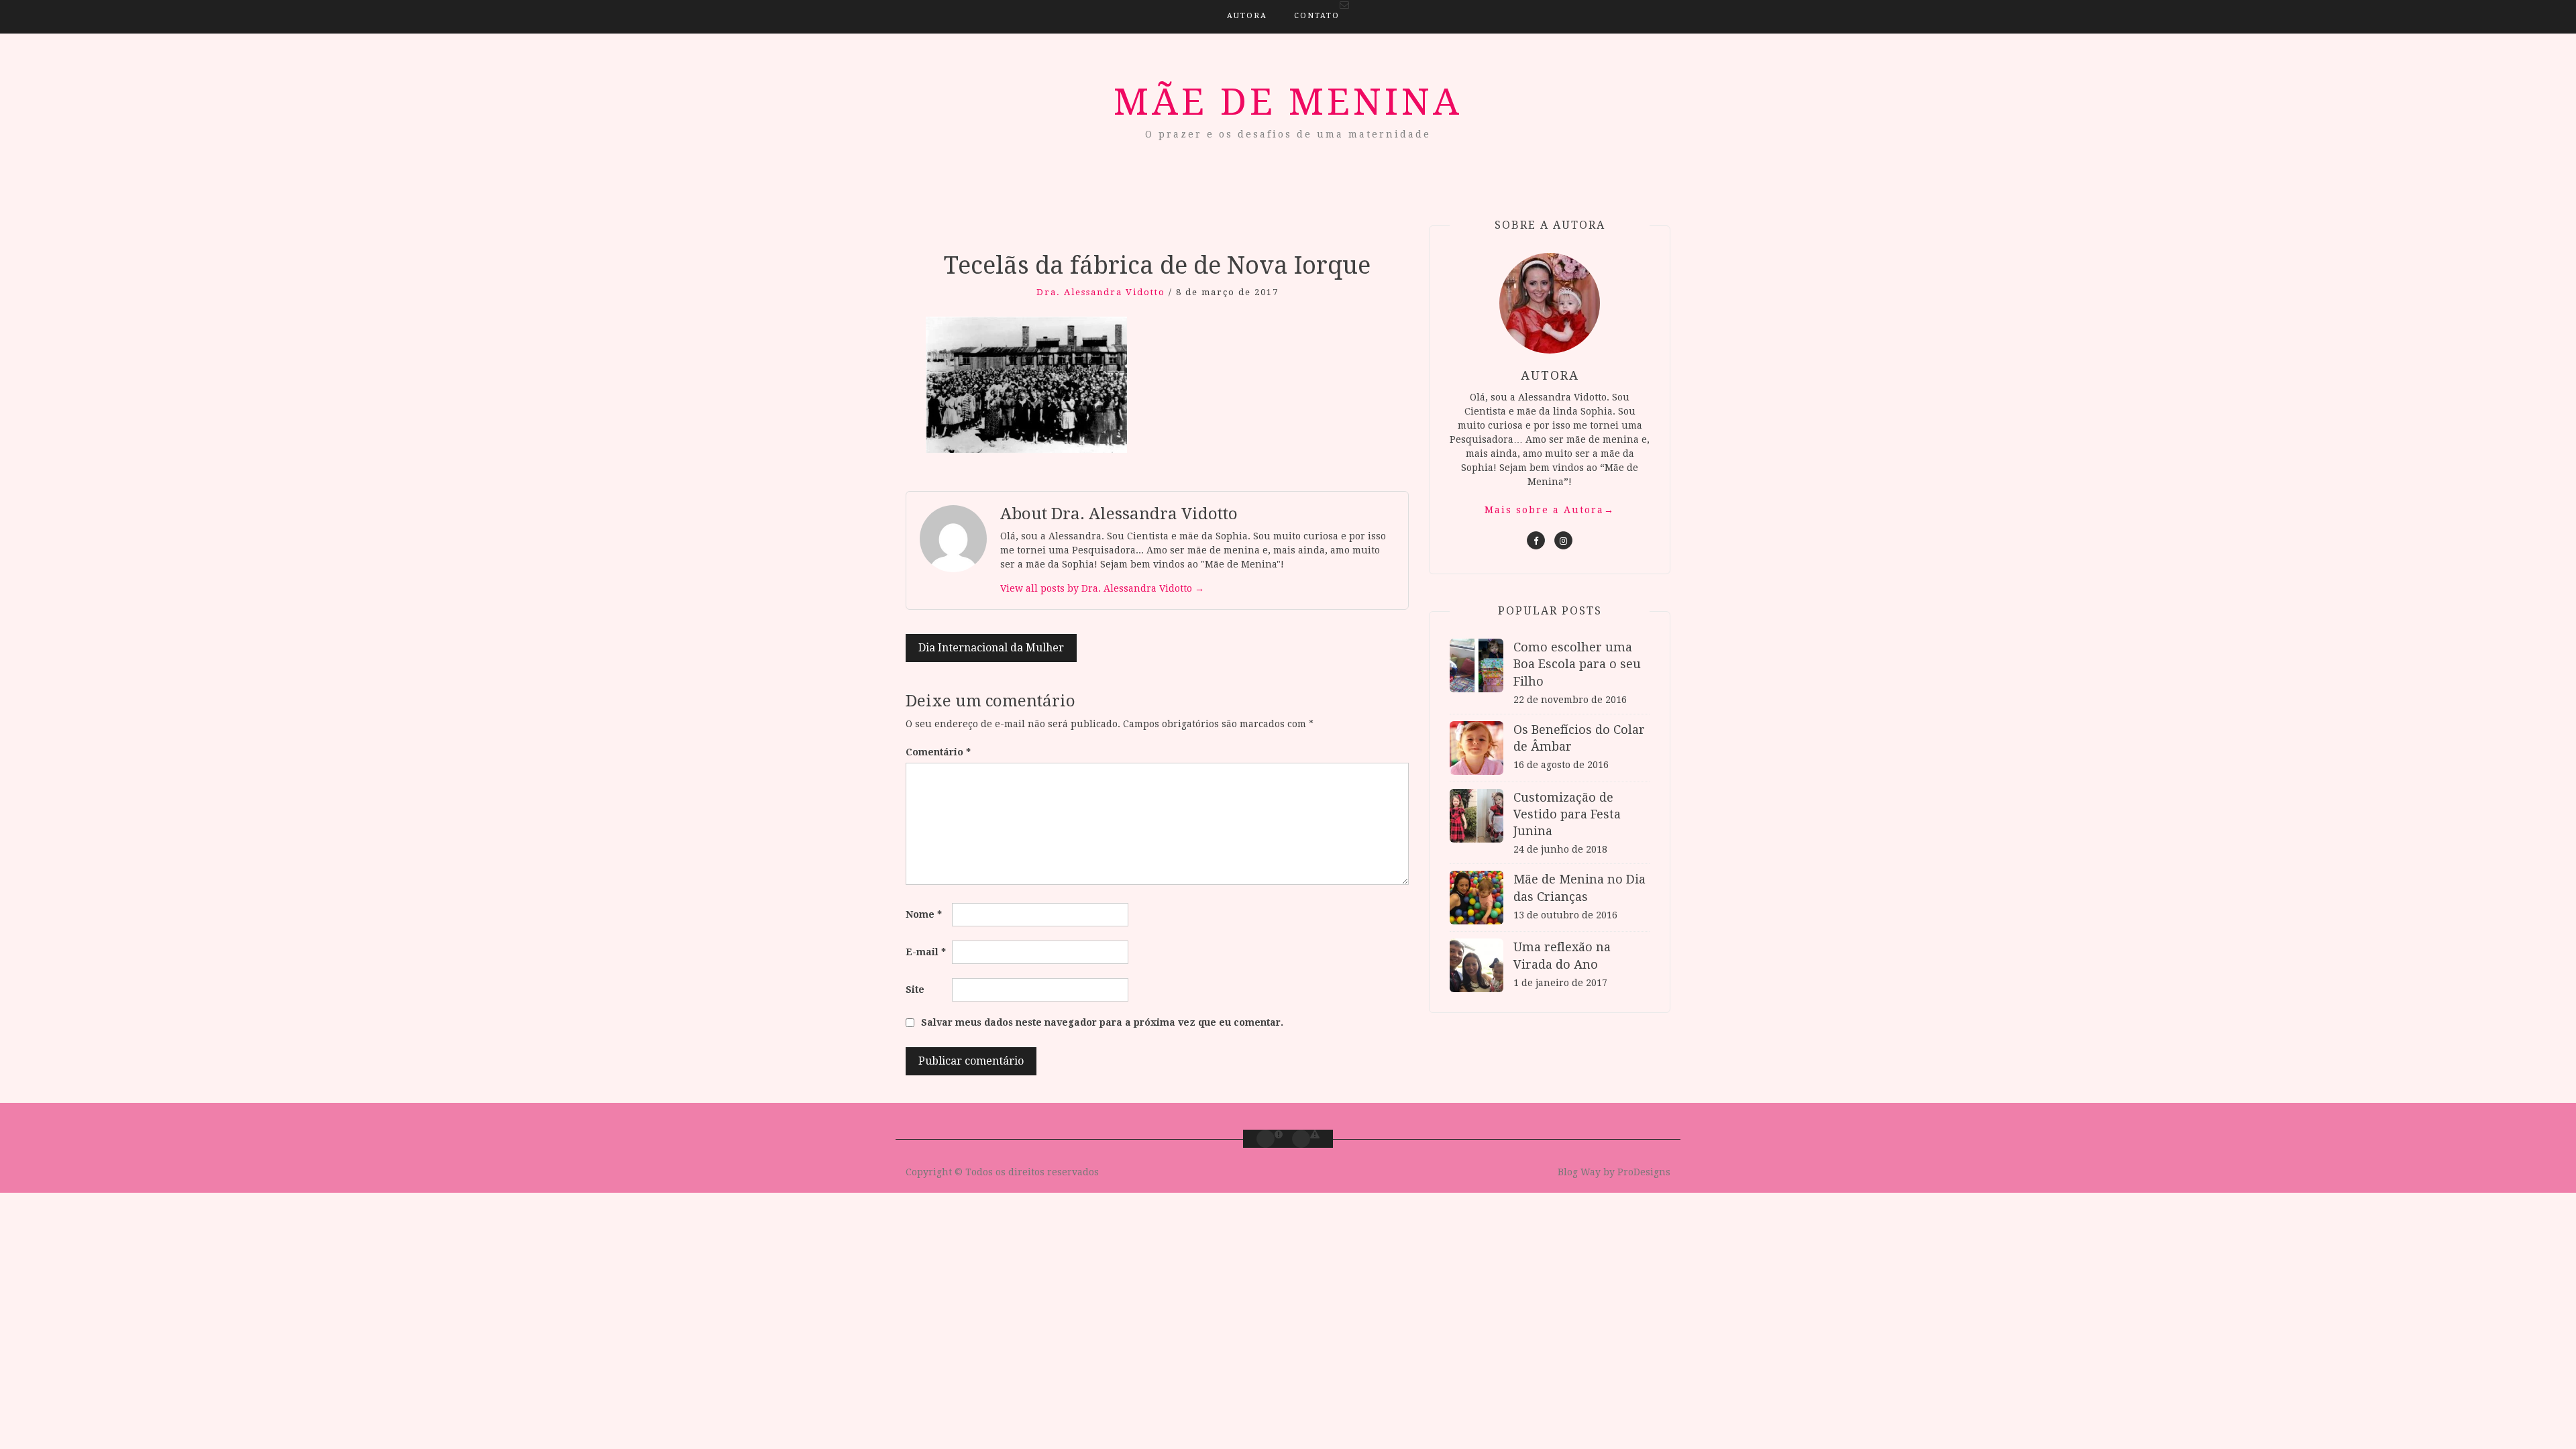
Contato (1317, 16)
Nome (924, 914)
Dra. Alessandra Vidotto (1101, 292)
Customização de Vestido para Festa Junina (1567, 814)
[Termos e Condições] (1266, 1139)
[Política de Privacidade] (1301, 1139)
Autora (1247, 16)
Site (915, 989)
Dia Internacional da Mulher (991, 648)
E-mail (926, 952)
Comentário (938, 752)
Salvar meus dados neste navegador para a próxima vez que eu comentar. (1102, 1022)
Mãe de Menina (1288, 102)
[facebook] (1536, 540)
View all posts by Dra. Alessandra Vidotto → (1102, 588)
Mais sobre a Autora (1550, 510)
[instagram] (1563, 540)
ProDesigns (1644, 1172)
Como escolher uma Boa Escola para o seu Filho (1577, 664)
